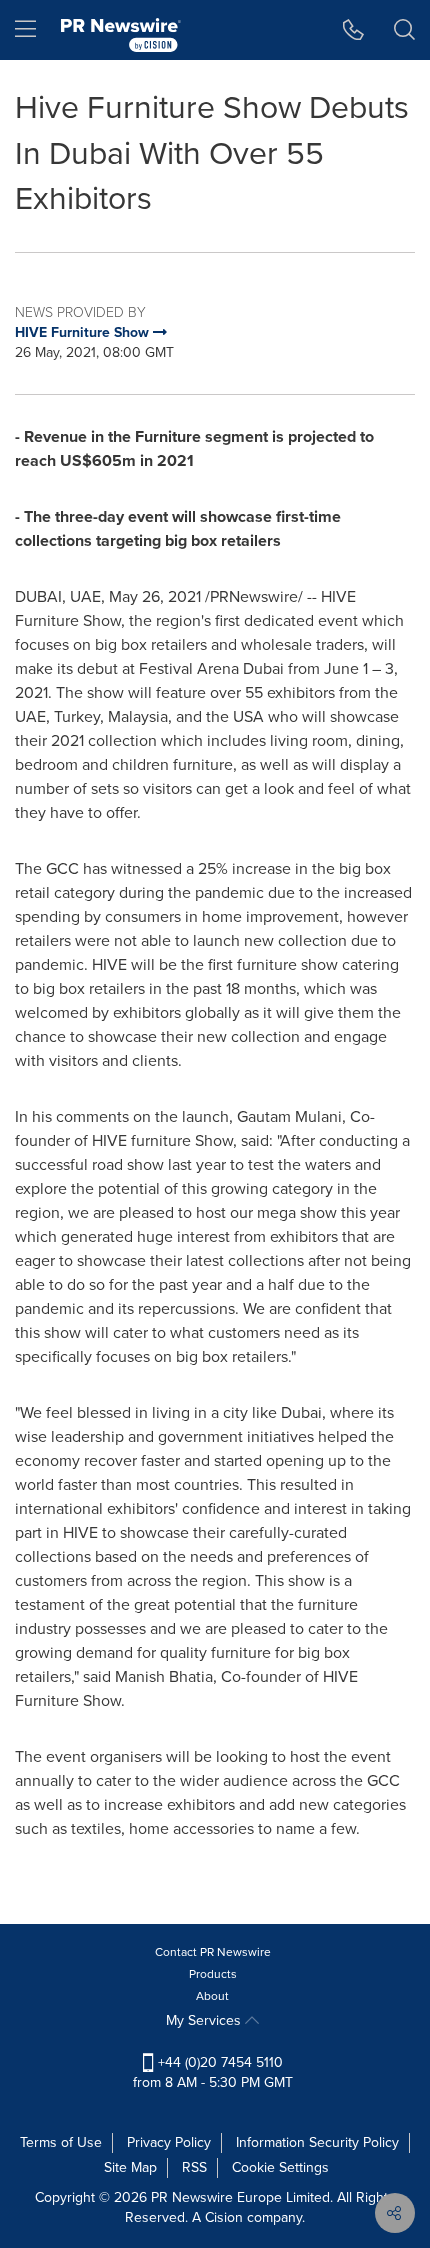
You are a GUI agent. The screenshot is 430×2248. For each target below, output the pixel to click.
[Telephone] (353, 30)
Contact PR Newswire (213, 1952)
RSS (194, 2167)
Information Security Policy (317, 2142)
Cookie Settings (280, 2167)
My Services (205, 2020)
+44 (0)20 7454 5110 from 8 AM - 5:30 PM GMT (213, 2072)
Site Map (130, 2167)
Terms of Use (61, 2142)
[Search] (404, 30)
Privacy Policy (169, 2142)
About (212, 1996)
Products (213, 1974)
